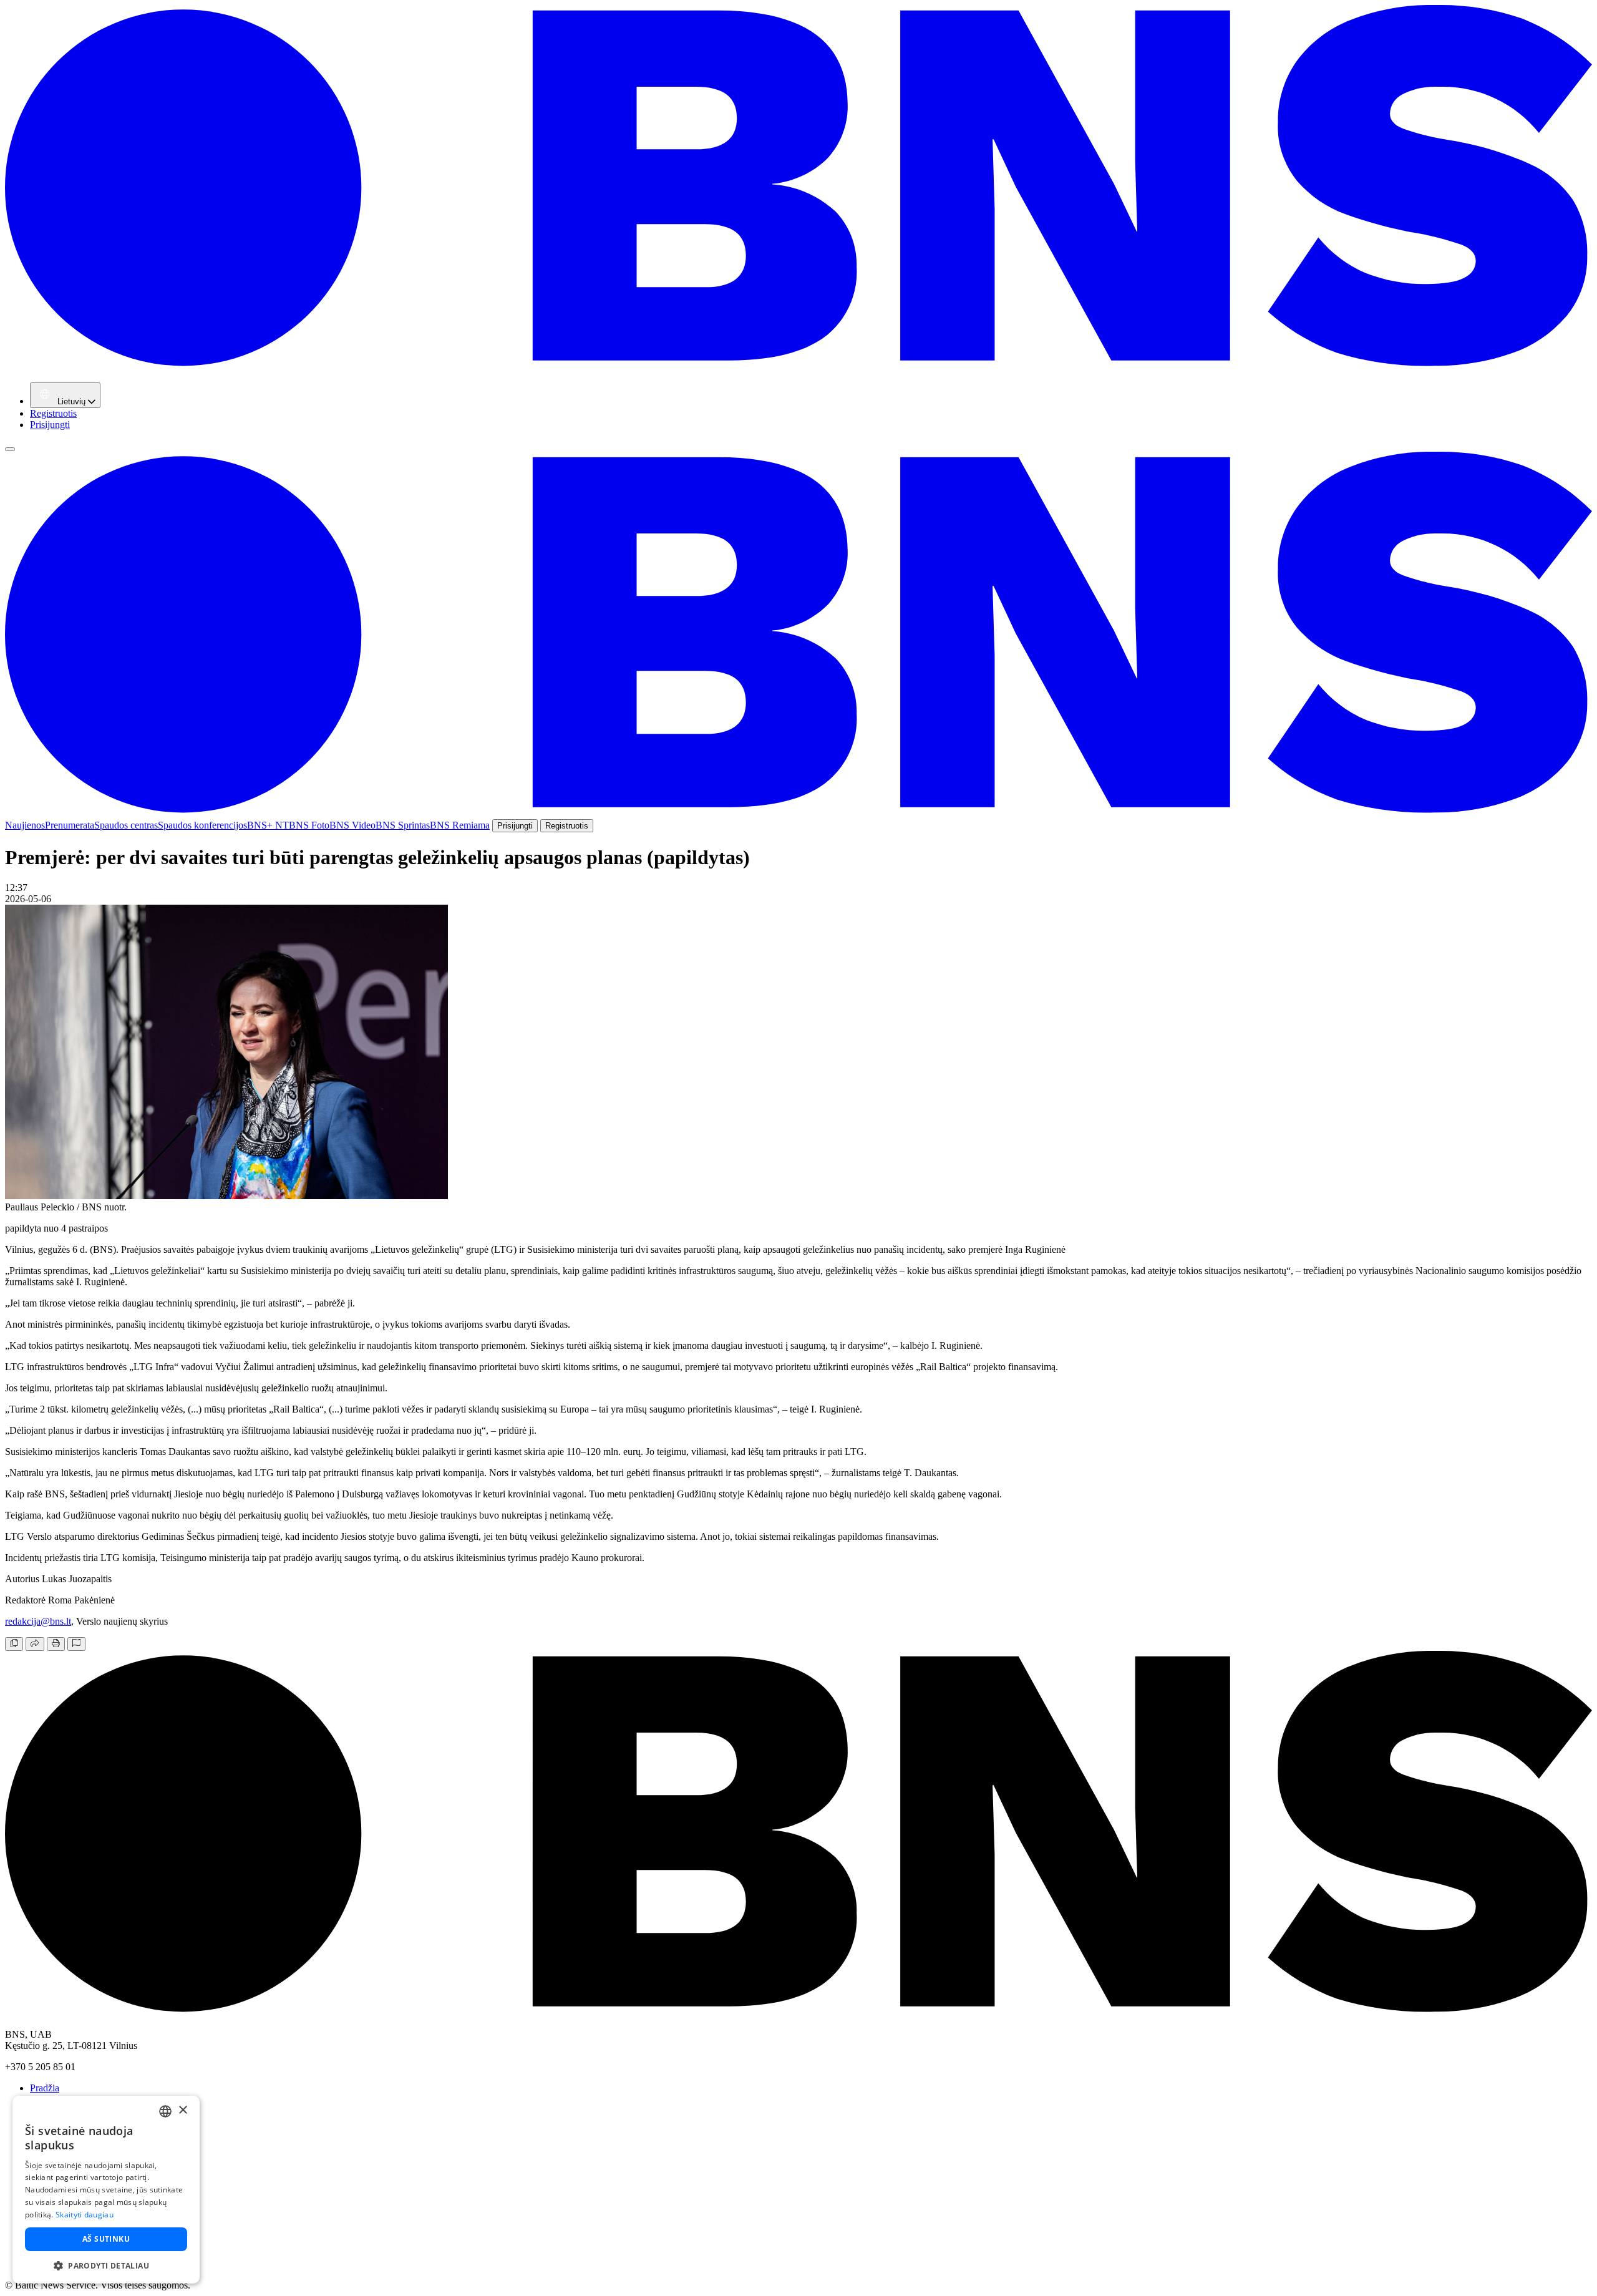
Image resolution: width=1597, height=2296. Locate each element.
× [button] (182, 2110)
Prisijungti (50, 425)
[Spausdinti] (56, 1644)
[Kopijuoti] (14, 1644)
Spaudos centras (126, 825)
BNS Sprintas (403, 825)
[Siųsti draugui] (35, 1644)
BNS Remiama (460, 825)
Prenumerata (70, 825)
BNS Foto (309, 825)
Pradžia (45, 2088)
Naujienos (25, 825)
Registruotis (53, 413)
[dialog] (106, 2190)
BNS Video (352, 825)
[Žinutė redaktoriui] (76, 1644)
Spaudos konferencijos (202, 825)
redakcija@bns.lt (38, 1621)
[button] (106, 2265)
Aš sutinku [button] (106, 2239)
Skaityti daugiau (85, 2215)
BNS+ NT (268, 825)
